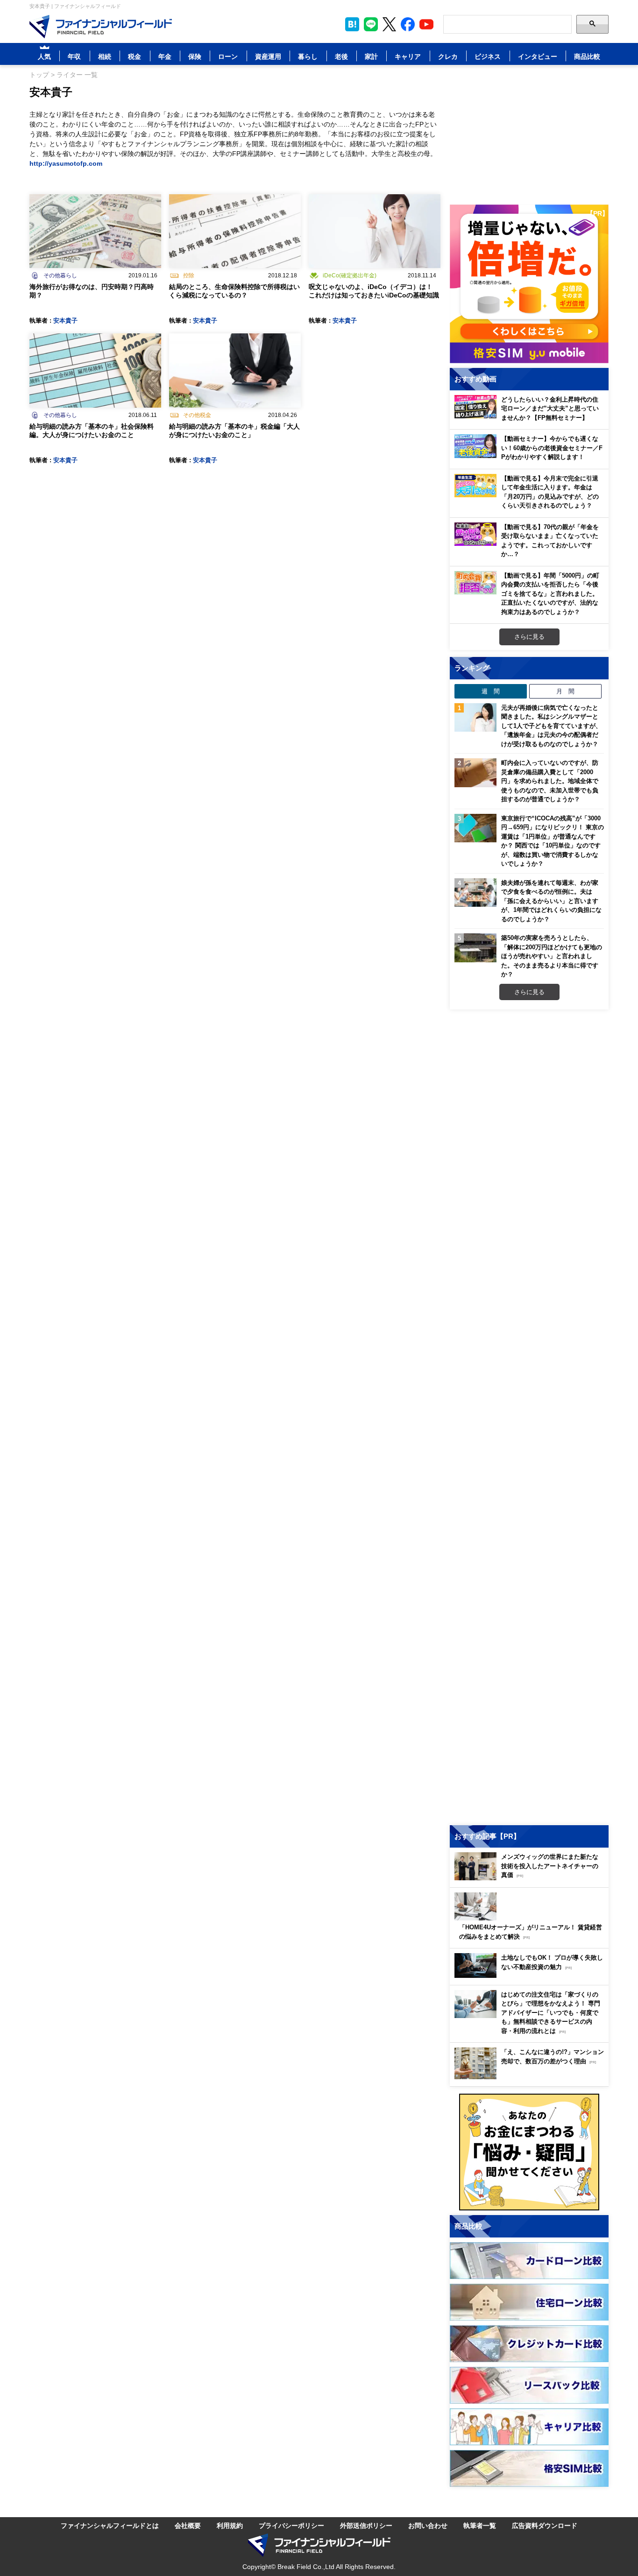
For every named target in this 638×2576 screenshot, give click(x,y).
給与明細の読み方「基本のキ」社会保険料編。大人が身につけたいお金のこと (92, 430)
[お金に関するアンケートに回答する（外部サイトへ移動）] (529, 2152)
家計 (371, 56)
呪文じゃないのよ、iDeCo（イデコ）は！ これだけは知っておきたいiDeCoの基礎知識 (374, 291)
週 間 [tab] (491, 691)
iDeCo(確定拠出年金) (350, 275)
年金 (165, 56)
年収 (74, 56)
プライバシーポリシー (291, 2525)
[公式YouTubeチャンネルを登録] (426, 24)
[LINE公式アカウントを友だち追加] (371, 24)
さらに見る (529, 636)
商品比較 (587, 56)
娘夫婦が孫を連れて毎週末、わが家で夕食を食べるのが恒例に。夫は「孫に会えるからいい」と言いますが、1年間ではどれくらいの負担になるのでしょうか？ (551, 901)
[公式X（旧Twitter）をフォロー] (389, 24)
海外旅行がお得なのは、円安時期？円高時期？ (92, 291)
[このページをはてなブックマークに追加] (352, 24)
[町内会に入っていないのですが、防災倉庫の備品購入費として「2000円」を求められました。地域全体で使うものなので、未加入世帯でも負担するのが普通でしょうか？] (475, 773)
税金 (135, 56)
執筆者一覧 (480, 2525)
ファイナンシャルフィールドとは (110, 2525)
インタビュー (538, 56)
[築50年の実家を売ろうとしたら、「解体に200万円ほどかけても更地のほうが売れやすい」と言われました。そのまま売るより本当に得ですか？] (475, 948)
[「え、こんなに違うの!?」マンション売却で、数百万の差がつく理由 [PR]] (532, 2077)
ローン (228, 56)
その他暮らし (60, 275)
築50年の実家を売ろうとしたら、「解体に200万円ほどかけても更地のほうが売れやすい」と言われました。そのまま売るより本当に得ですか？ (552, 956)
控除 (189, 275)
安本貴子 (65, 320)
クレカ (448, 56)
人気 (44, 56)
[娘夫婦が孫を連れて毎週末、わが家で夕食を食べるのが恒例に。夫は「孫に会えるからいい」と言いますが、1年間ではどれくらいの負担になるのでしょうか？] (475, 893)
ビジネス (488, 56)
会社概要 (188, 2525)
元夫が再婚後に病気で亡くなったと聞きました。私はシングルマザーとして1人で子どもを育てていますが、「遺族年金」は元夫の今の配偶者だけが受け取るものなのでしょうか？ (551, 726)
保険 (195, 56)
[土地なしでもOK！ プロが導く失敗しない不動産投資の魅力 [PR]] (532, 1975)
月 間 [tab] (565, 691)
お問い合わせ (428, 2525)
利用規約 (230, 2525)
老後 (341, 56)
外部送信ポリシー (366, 2525)
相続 (105, 56)
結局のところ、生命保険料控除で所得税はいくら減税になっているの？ (234, 291)
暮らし (308, 56)
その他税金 (197, 415)
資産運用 (268, 56)
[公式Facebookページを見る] (408, 24)
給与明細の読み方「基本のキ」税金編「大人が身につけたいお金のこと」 (234, 430)
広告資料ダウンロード (545, 2525)
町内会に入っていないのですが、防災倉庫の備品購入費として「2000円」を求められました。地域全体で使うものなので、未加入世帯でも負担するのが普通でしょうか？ (550, 781)
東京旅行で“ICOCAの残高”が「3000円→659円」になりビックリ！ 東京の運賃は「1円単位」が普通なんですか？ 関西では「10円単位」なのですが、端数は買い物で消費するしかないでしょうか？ (553, 841)
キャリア (408, 56)
